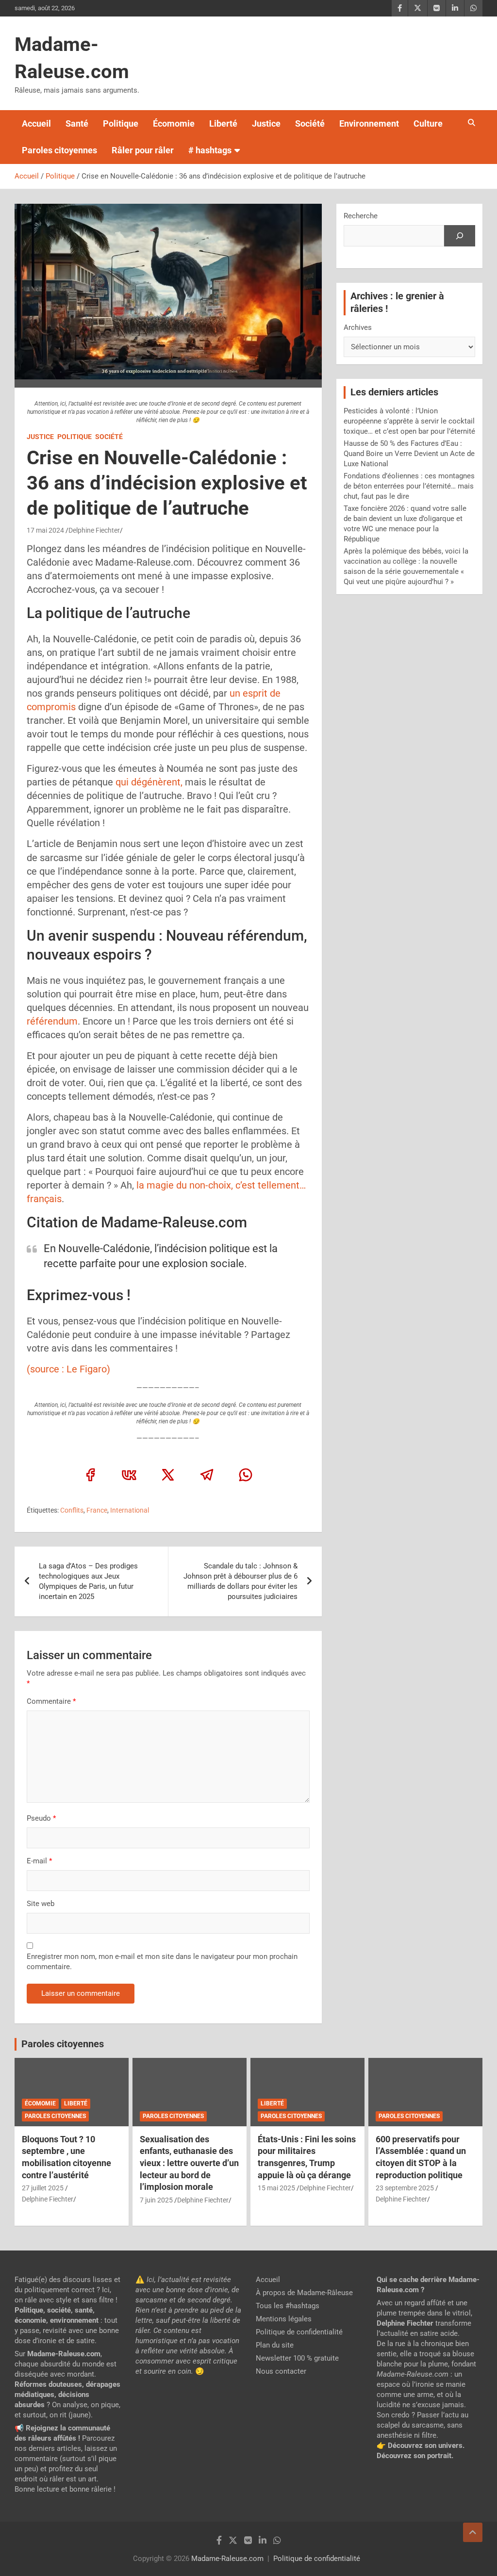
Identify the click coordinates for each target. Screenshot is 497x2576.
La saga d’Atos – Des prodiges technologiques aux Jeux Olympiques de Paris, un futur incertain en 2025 (88, 1581)
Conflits (72, 1510)
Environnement (369, 123)
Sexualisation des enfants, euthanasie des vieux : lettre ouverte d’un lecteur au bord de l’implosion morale (189, 2163)
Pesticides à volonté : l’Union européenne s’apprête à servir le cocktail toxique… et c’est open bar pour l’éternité (409, 421)
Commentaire (51, 1701)
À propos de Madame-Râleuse (304, 2293)
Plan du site (275, 2345)
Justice (266, 123)
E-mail (39, 1861)
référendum (52, 1021)
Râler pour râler (143, 150)
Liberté (223, 123)
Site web (41, 1904)
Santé (77, 123)
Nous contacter (281, 2371)
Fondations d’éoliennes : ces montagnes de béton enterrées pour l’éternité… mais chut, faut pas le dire (409, 486)
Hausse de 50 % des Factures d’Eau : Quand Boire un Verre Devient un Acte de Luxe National (409, 454)
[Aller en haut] (473, 2532)
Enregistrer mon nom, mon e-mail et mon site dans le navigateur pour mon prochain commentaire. (162, 1962)
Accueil (36, 123)
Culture (428, 123)
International (130, 1510)
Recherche (361, 216)
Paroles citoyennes (59, 150)
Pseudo (39, 1818)
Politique (121, 123)
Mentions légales (284, 2319)
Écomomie (174, 123)
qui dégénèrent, (149, 782)
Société (310, 123)
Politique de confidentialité (299, 2332)
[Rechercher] (460, 236)
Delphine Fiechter (94, 530)
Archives (358, 327)
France (97, 1510)
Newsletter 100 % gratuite (297, 2358)
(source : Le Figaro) (68, 1369)
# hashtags (210, 150)
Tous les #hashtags (288, 2306)
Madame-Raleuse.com (227, 2559)
